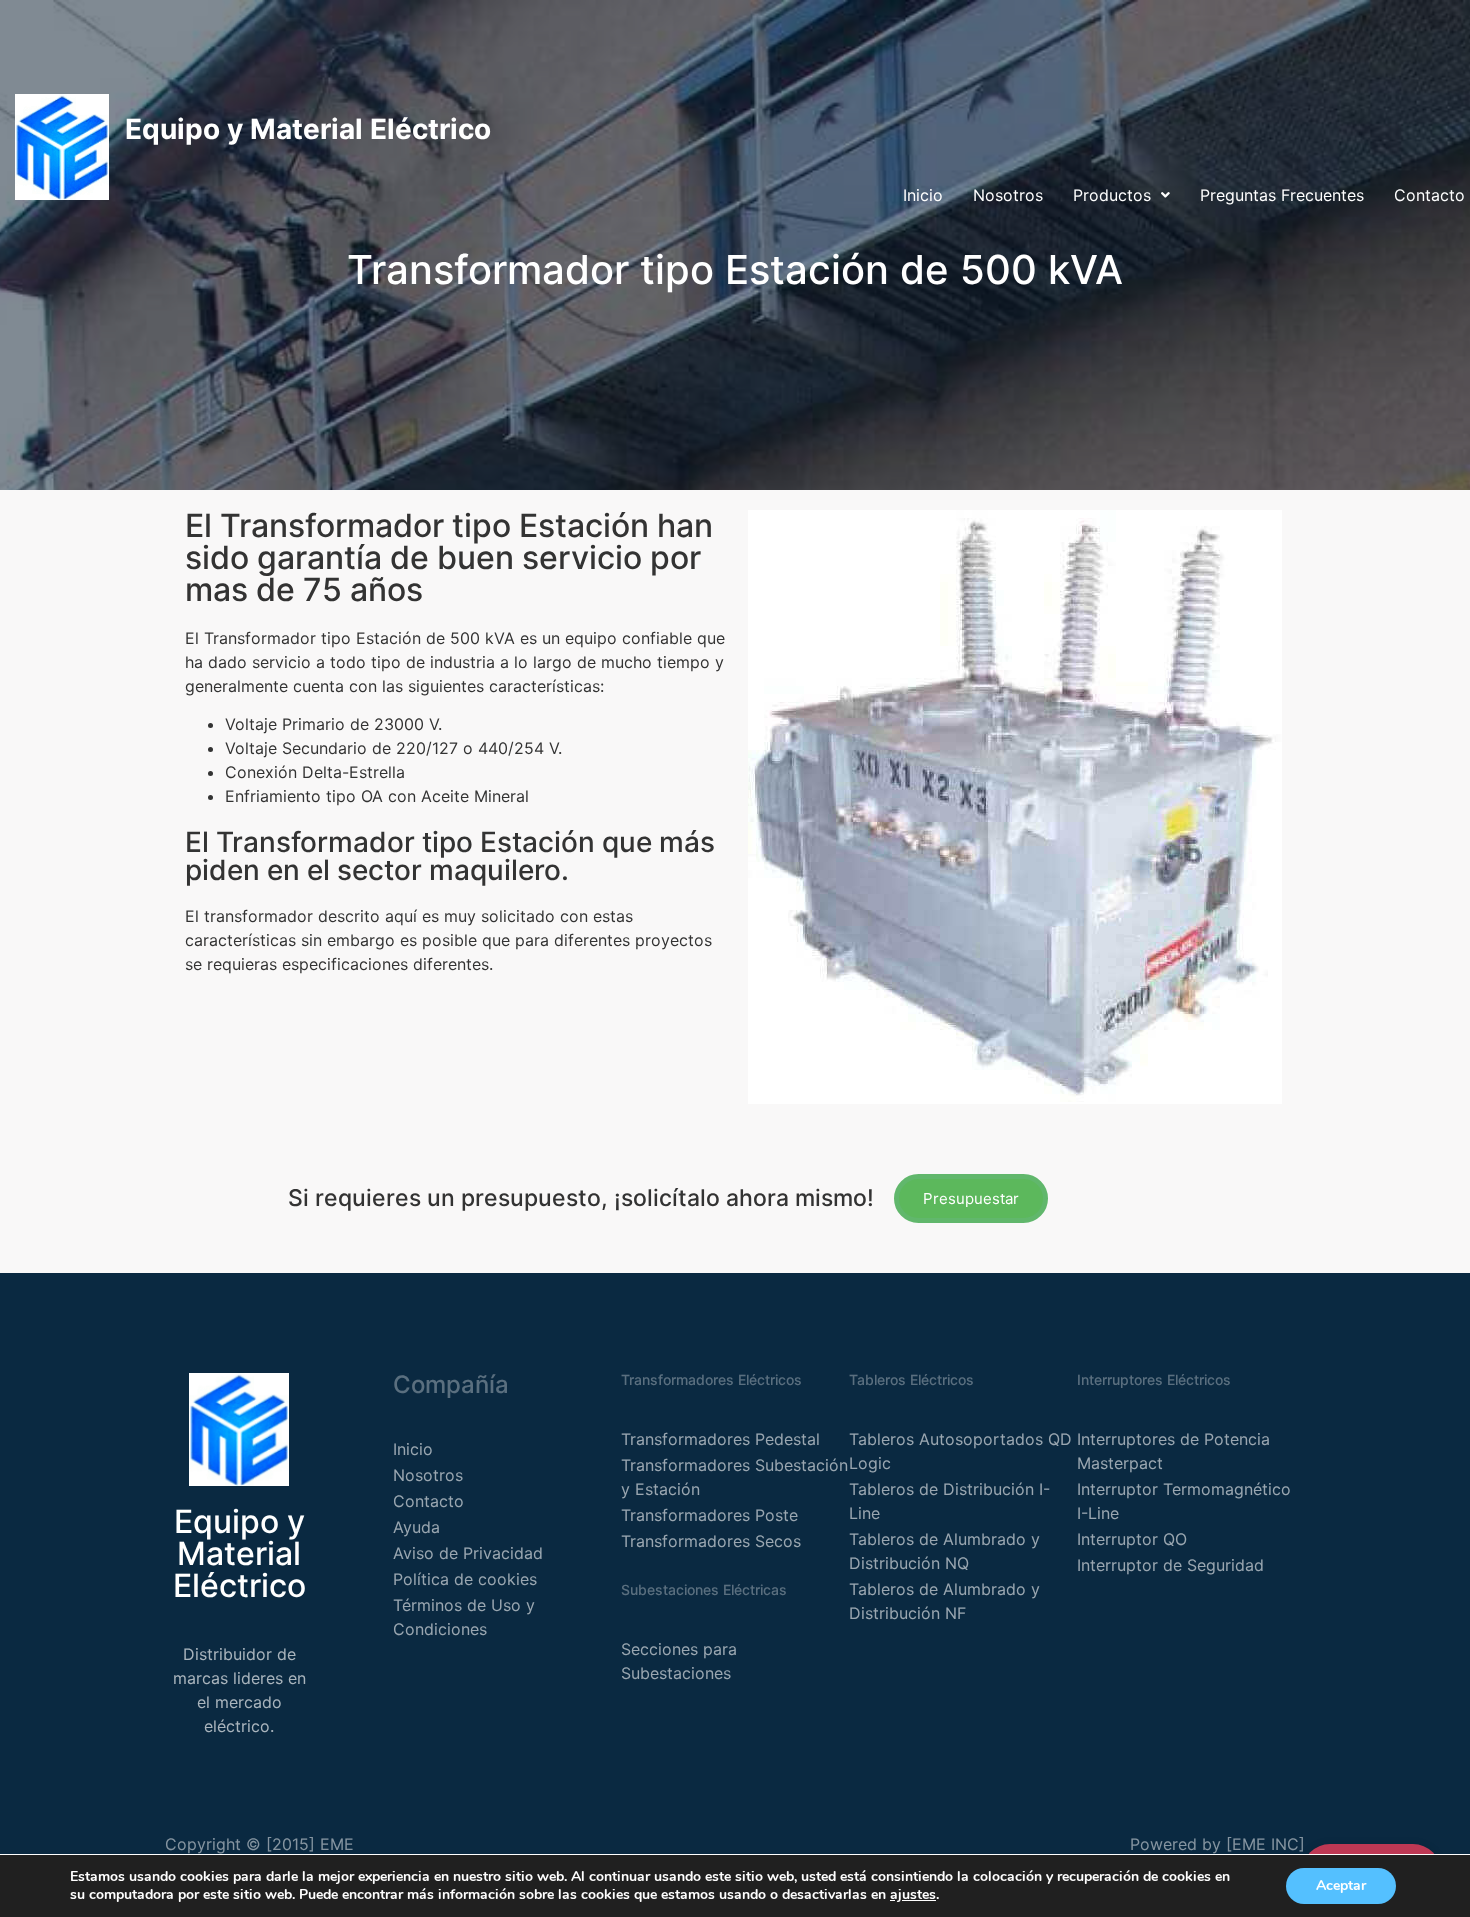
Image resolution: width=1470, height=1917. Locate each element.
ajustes (913, 1895)
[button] (1121, 195)
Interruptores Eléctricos (1154, 1379)
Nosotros (1008, 195)
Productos (1112, 195)
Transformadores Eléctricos (711, 1379)
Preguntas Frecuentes (1282, 195)
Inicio (923, 195)
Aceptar (1341, 1885)
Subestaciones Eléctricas (704, 1589)
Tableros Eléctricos (911, 1379)
